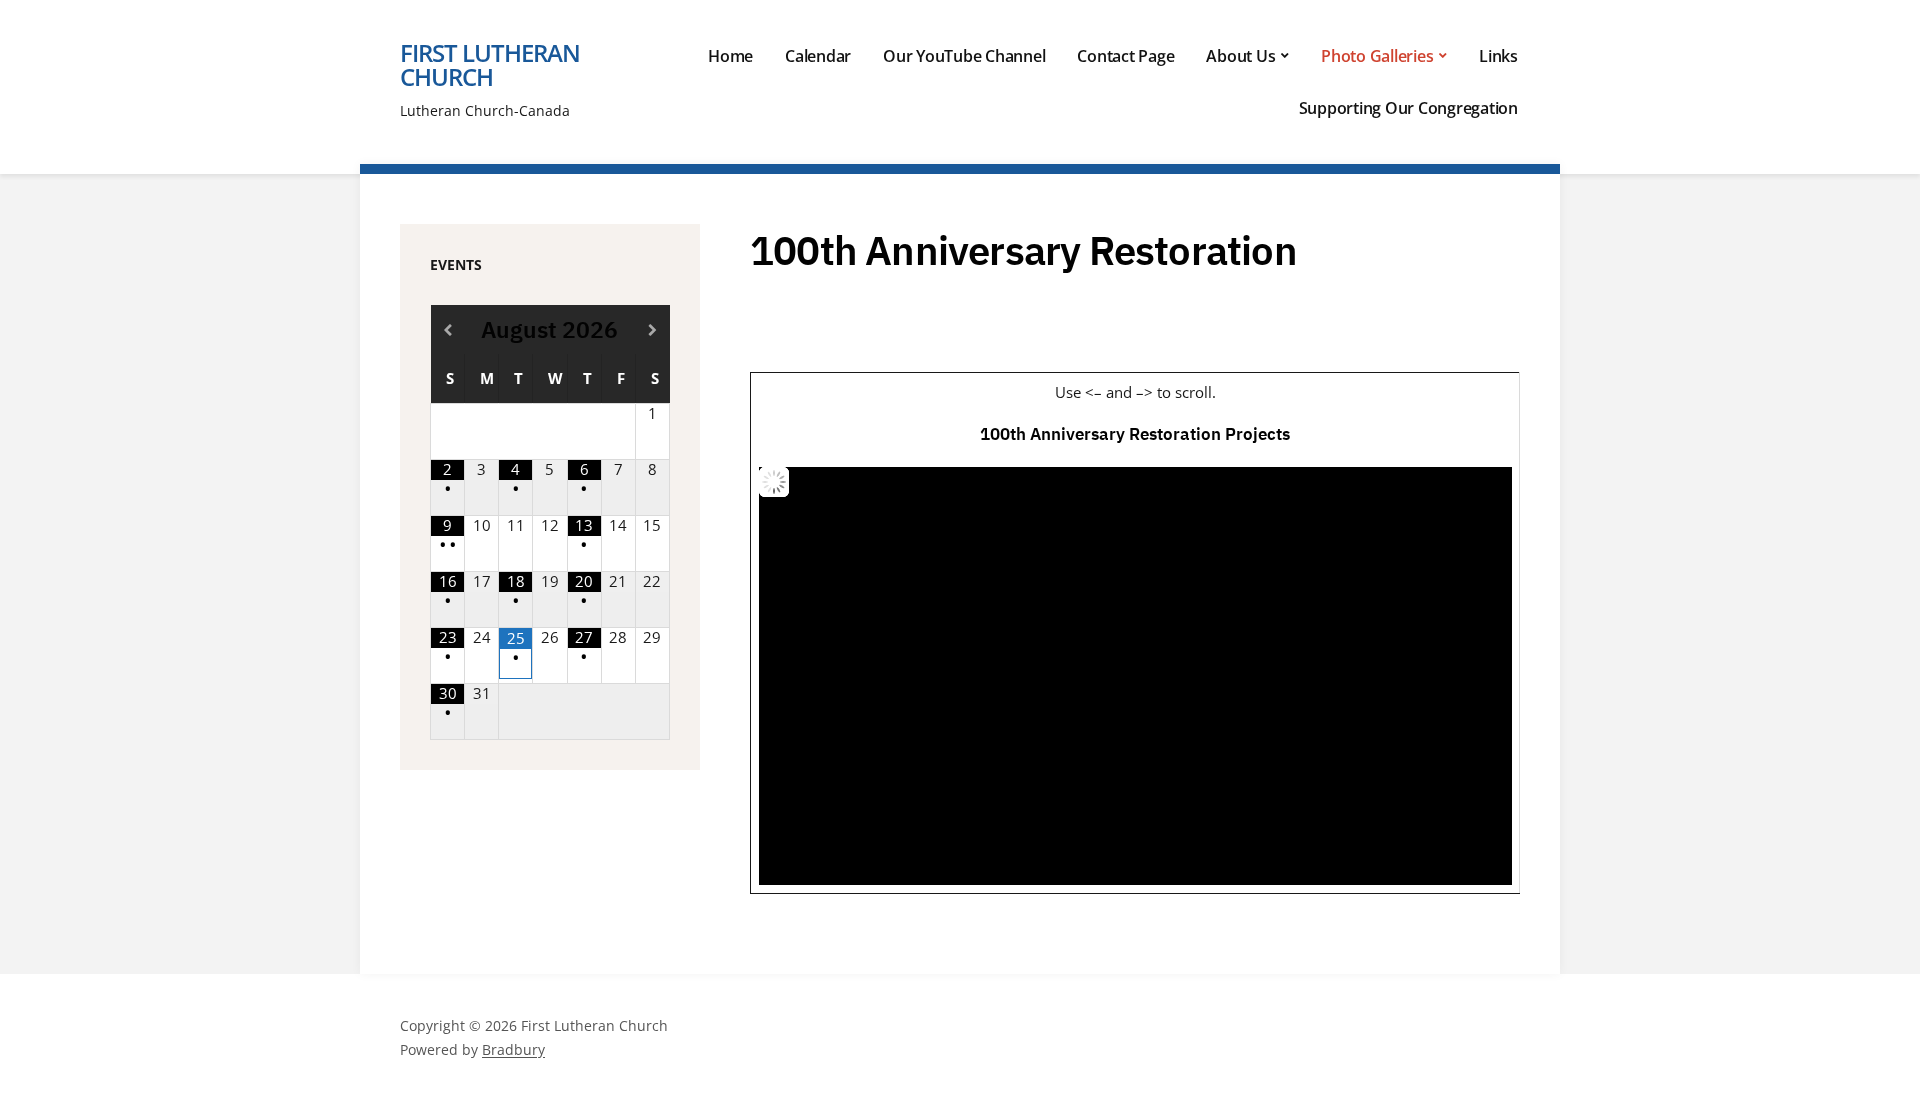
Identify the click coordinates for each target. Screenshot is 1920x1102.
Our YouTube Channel (964, 56)
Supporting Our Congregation (1408, 108)
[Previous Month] (448, 330)
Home (730, 56)
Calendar (818, 56)
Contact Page (1125, 56)
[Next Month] (652, 330)
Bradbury (513, 1049)
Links (1498, 56)
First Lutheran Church (490, 64)
